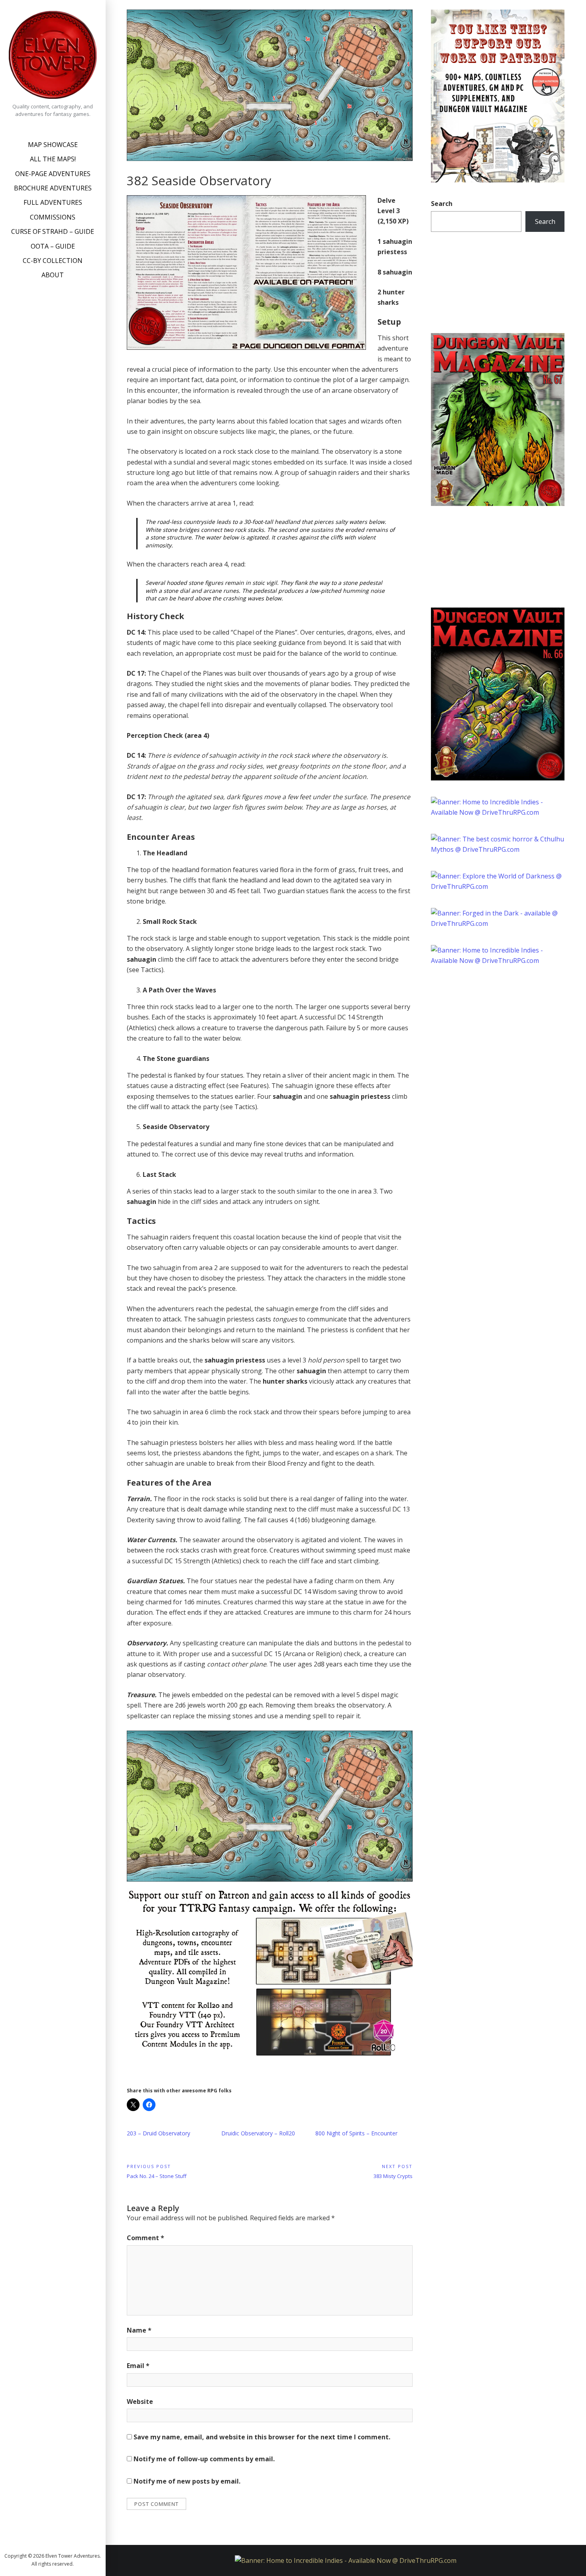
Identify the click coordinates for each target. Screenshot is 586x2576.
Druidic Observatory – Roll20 (258, 2133)
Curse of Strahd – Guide (53, 231)
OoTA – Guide (53, 246)
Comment (146, 2238)
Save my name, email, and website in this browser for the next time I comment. (262, 2437)
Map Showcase (53, 145)
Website (140, 2402)
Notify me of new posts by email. (187, 2481)
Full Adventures (53, 202)
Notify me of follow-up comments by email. (204, 2459)
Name (139, 2330)
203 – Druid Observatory (158, 2133)
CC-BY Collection (53, 261)
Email (138, 2366)
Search (442, 204)
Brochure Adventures (53, 188)
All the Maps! (53, 159)
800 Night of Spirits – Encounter (356, 2133)
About (53, 275)
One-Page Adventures (53, 174)
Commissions (53, 217)
